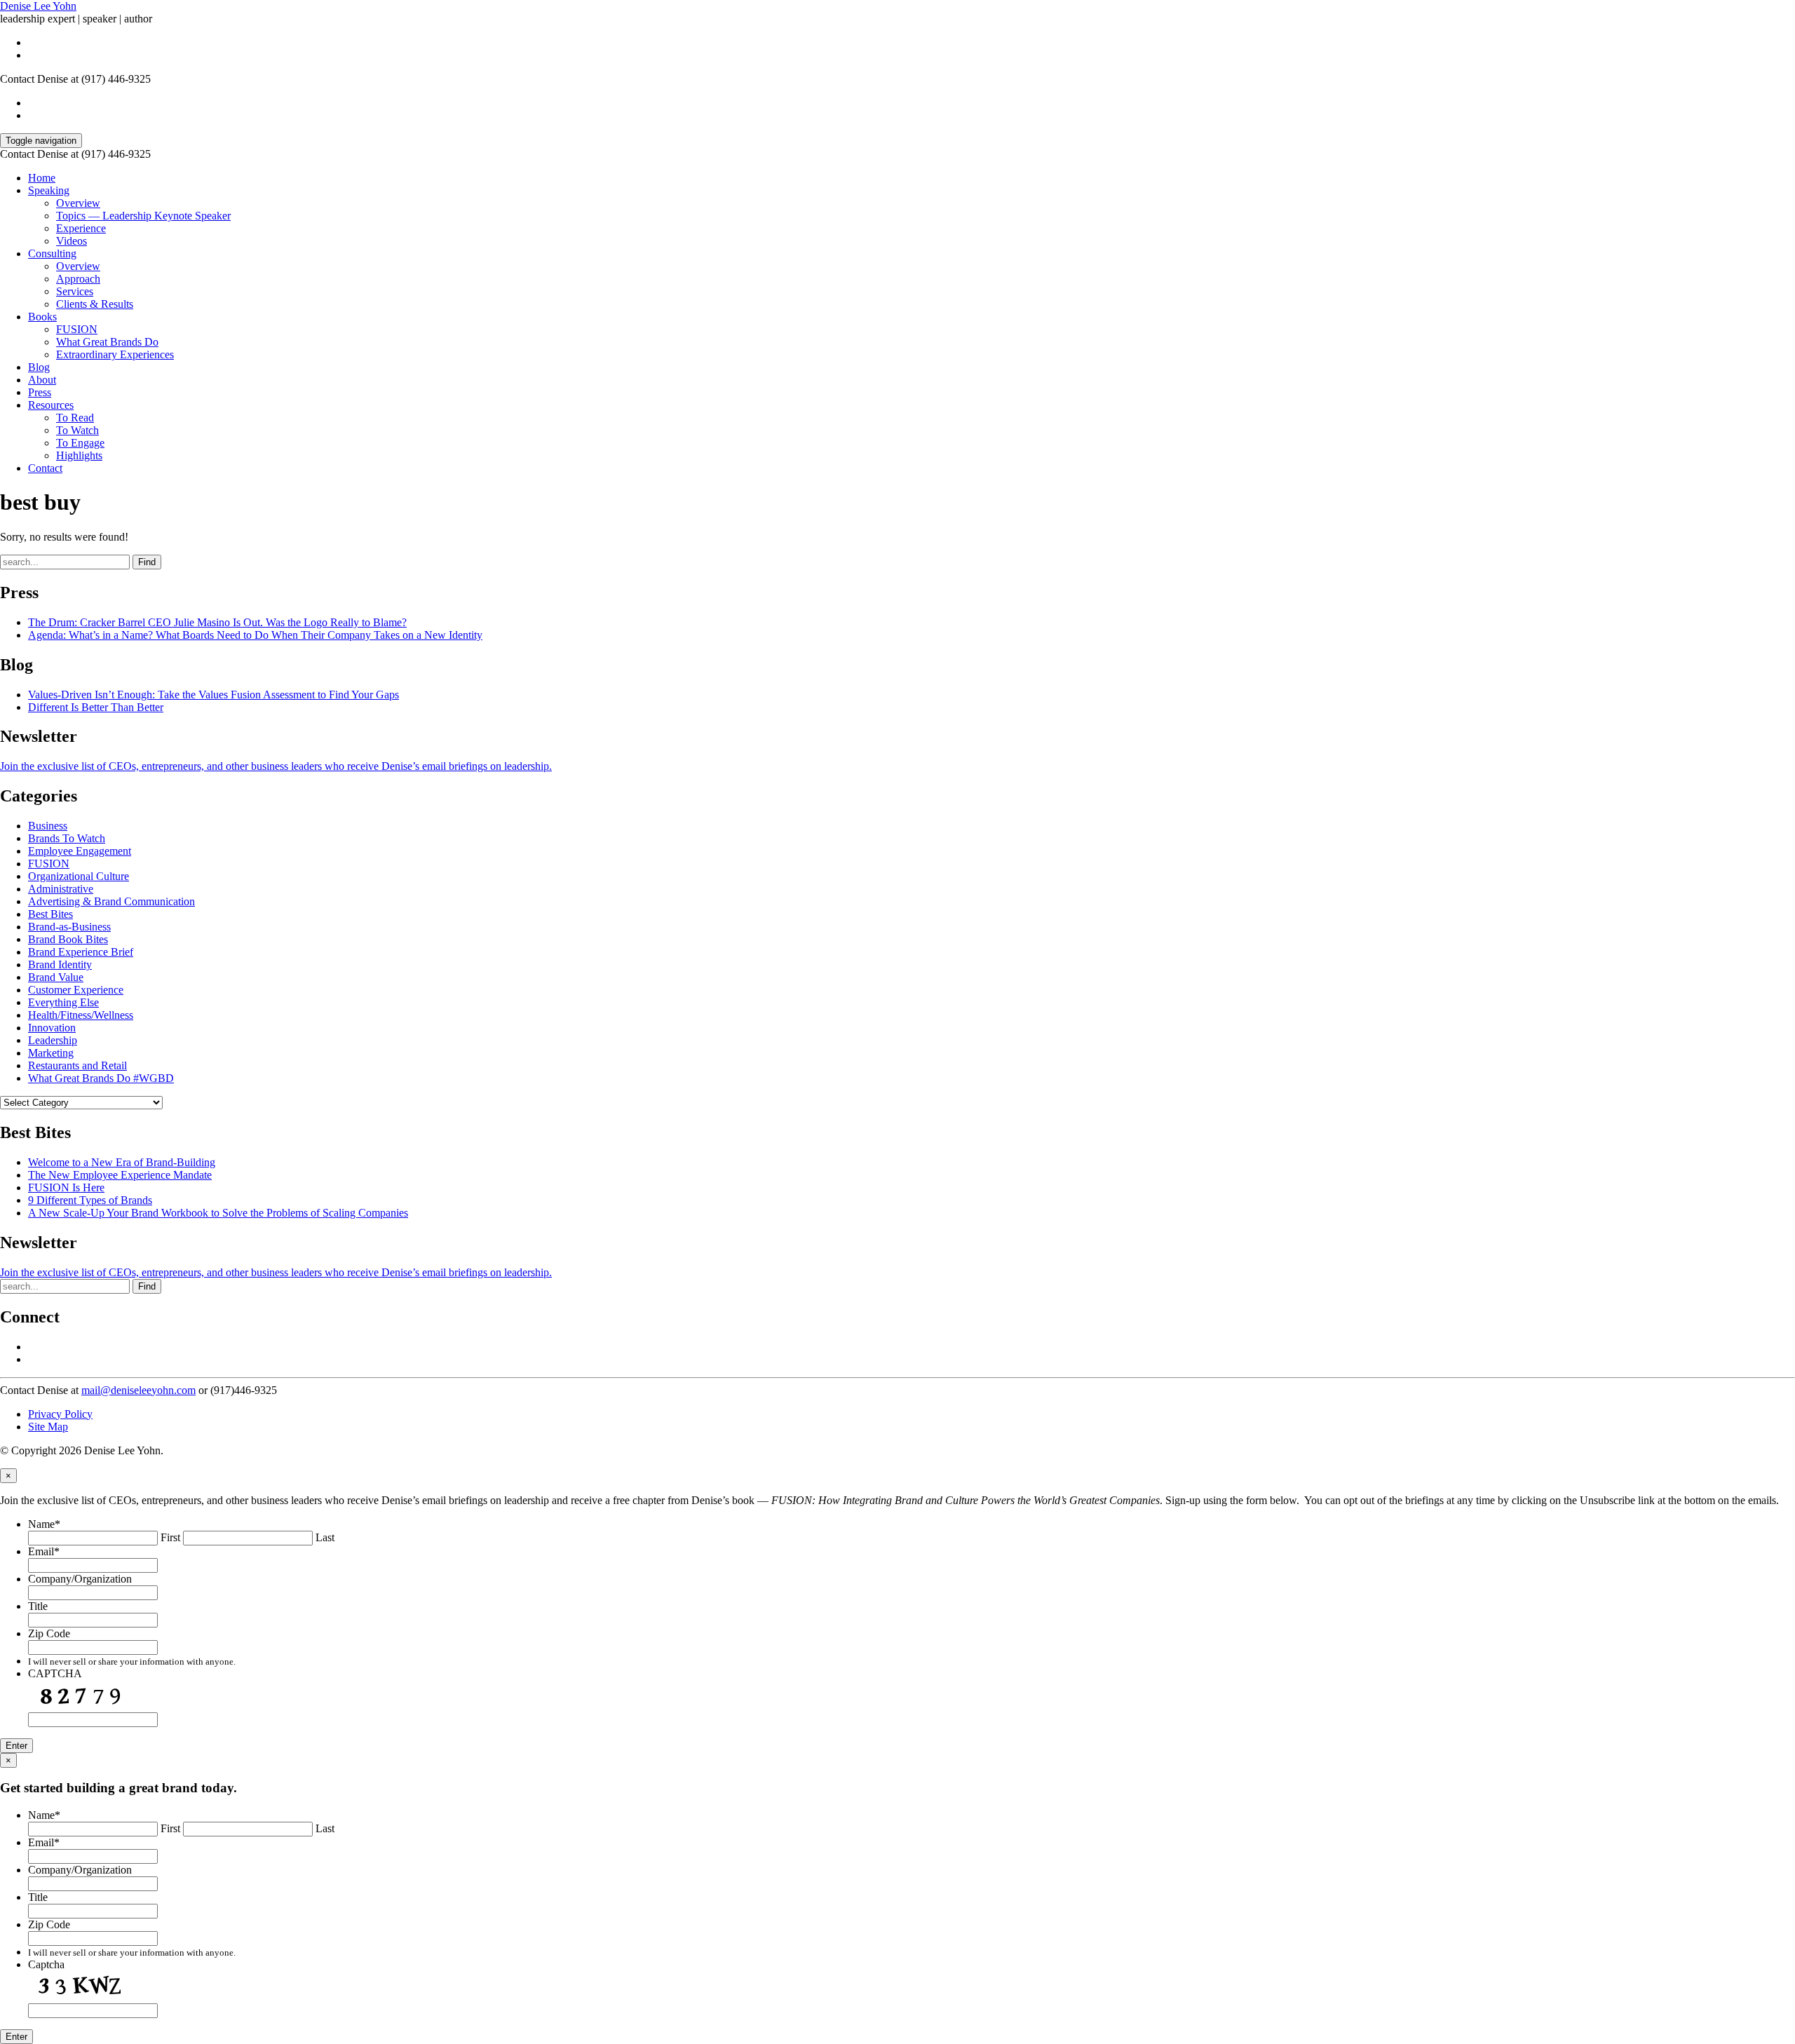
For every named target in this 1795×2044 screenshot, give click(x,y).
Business (48, 826)
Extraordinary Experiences (115, 354)
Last (325, 1537)
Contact (45, 468)
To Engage (80, 443)
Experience (81, 228)
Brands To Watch (67, 838)
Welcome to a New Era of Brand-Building (122, 1162)
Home (42, 178)
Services (75, 291)
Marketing (51, 1053)
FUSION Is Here (66, 1187)
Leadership (53, 1040)
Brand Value (56, 977)
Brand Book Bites (68, 939)
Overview (78, 203)
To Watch (77, 430)
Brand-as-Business (69, 927)
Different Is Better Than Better (96, 707)
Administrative (61, 889)
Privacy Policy (60, 1414)
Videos (72, 241)
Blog (39, 367)
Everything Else (63, 1002)
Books (42, 317)
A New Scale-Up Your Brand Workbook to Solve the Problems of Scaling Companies (218, 1213)
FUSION (77, 329)
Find (147, 562)
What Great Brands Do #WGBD (101, 1078)
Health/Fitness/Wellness (81, 1015)
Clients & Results (95, 304)
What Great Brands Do (107, 342)
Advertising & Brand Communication (111, 901)
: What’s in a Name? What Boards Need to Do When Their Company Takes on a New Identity (255, 635)
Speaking (49, 190)
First (170, 1537)
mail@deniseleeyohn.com (138, 1390)
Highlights (79, 455)
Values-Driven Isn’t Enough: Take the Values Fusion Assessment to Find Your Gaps (214, 695)
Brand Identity (60, 965)
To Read (75, 418)
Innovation (52, 1028)
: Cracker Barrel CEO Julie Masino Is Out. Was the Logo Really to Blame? (217, 622)
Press (40, 392)
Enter (16, 1746)
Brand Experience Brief (81, 952)
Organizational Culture (79, 876)
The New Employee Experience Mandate (120, 1175)
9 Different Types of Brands (90, 1200)
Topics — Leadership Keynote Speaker (143, 216)
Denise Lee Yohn (38, 6)
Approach (78, 279)
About (42, 380)
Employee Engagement (80, 851)
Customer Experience (76, 990)
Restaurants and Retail (77, 1065)
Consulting (52, 253)
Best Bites (50, 914)
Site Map (48, 1427)
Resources (51, 405)
